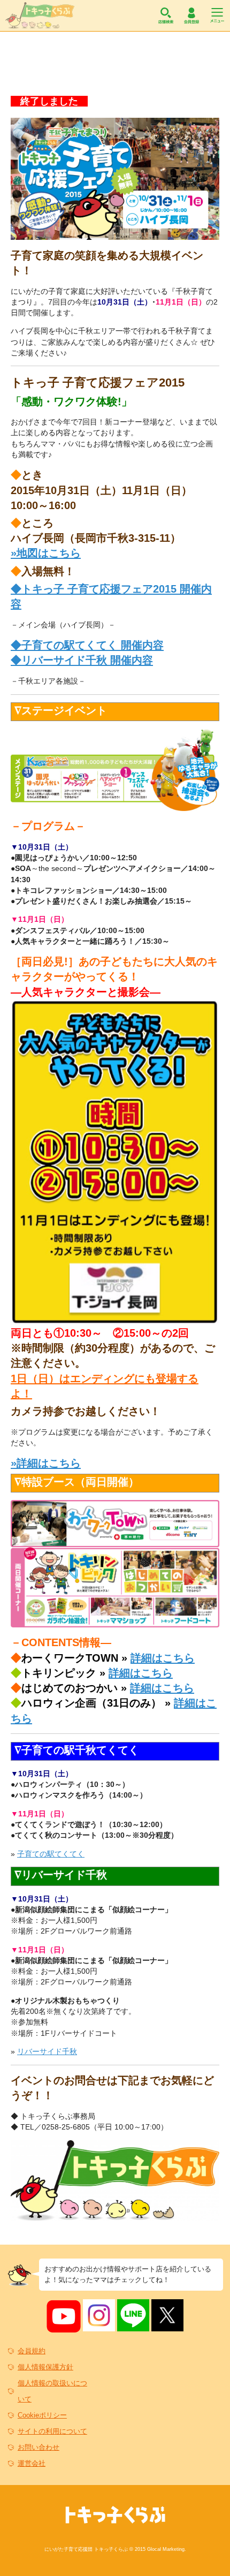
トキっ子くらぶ (40, 16)
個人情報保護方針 (45, 2367)
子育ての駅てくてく (51, 1854)
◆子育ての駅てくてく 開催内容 (87, 645)
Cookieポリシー (42, 2415)
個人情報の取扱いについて (52, 2391)
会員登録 (191, 16)
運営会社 (32, 2463)
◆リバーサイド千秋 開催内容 (82, 660)
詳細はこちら (163, 1658)
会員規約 (32, 2351)
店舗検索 (166, 16)
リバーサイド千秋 (47, 2051)
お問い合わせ (39, 2447)
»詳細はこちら (46, 1463)
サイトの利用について (52, 2431)
